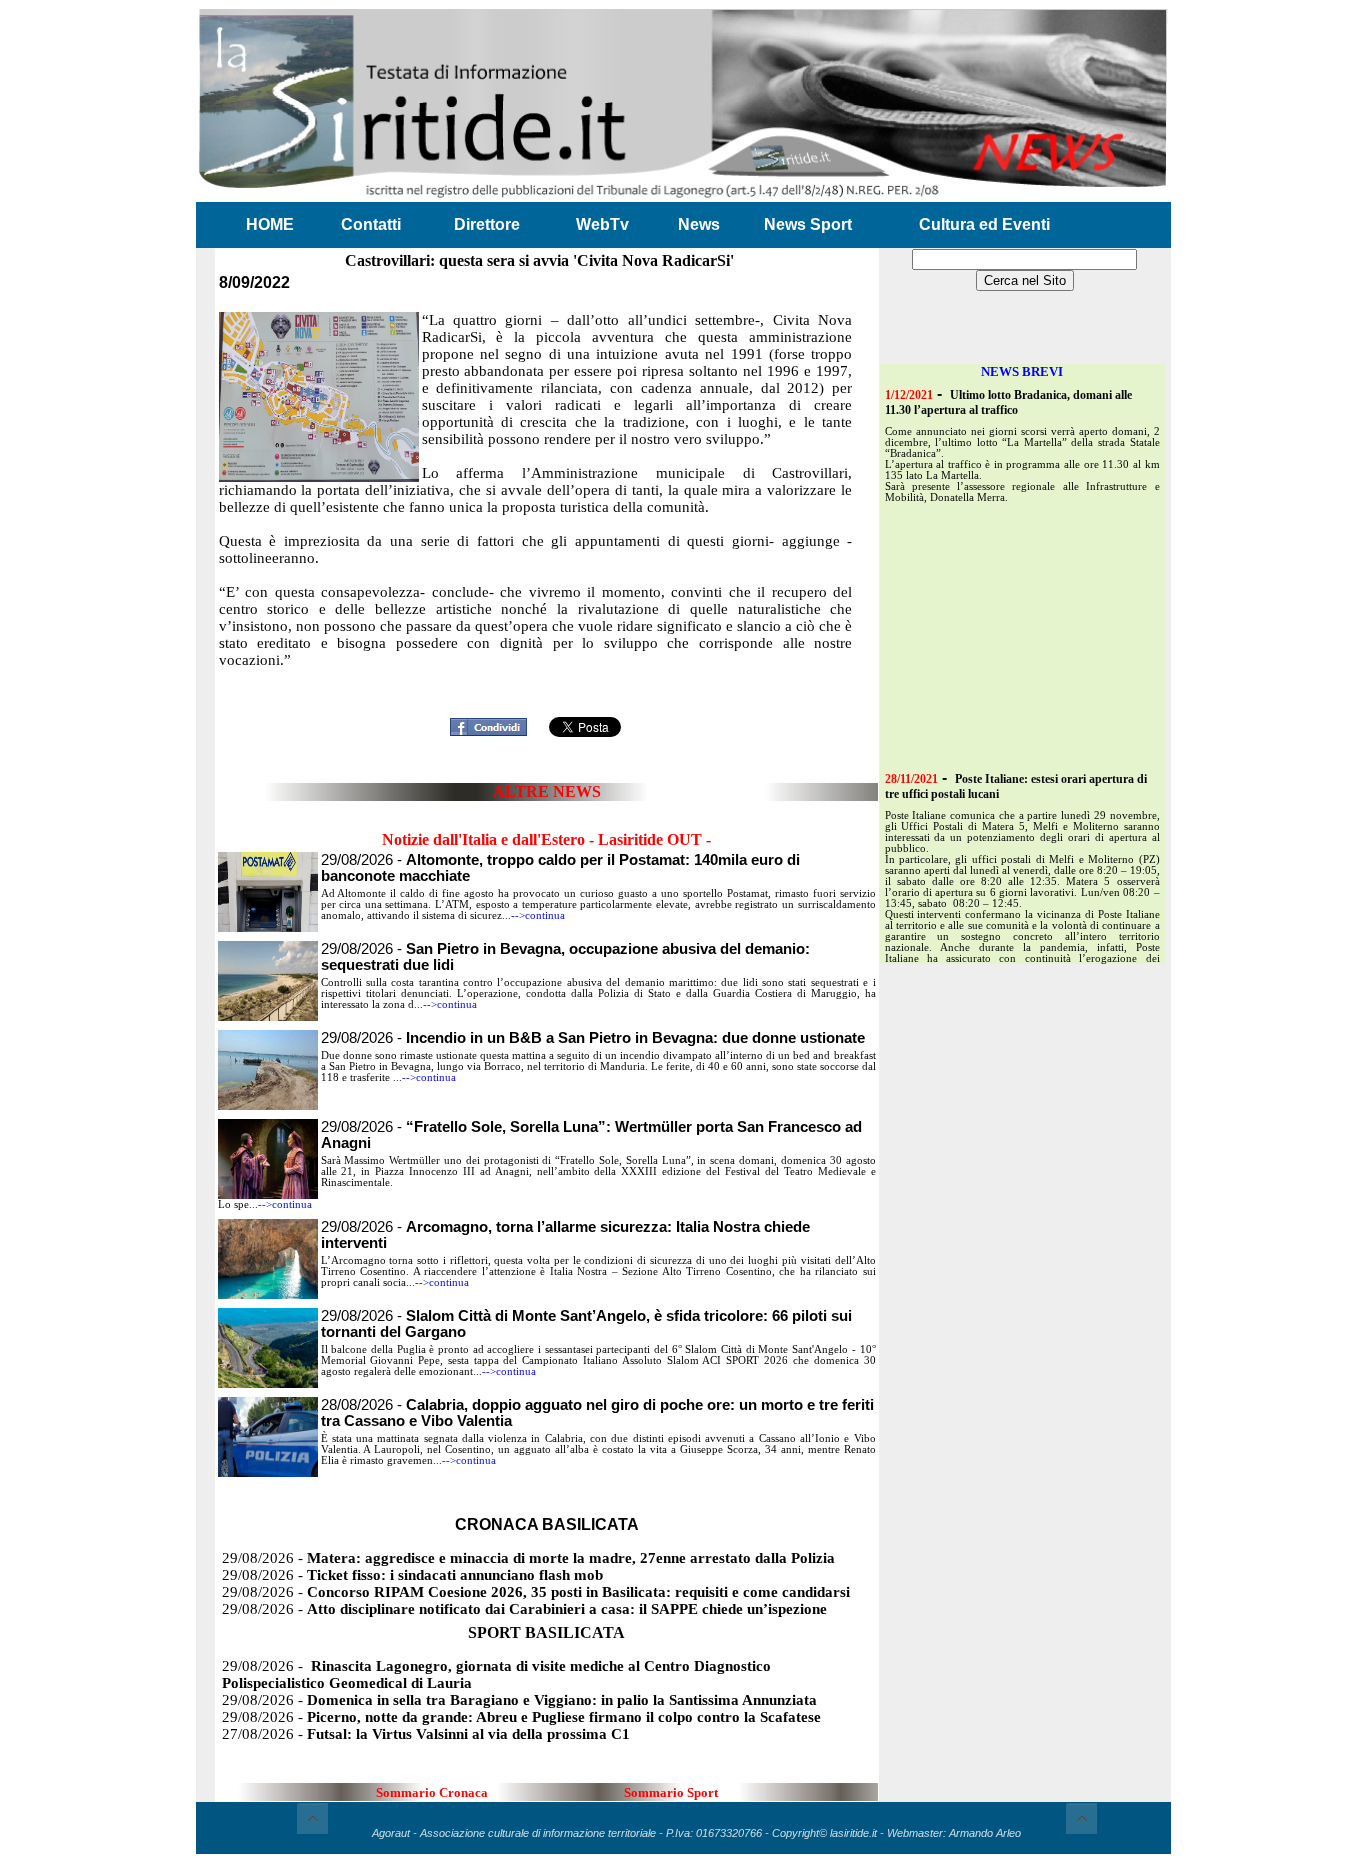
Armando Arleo (985, 1833)
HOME (270, 224)
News (699, 224)
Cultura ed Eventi (984, 224)
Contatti (371, 224)
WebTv (602, 224)
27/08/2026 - (426, 1734)
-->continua (538, 915)
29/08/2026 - (593, 1038)
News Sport (808, 224)
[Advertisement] (547, 679)
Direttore (487, 224)
